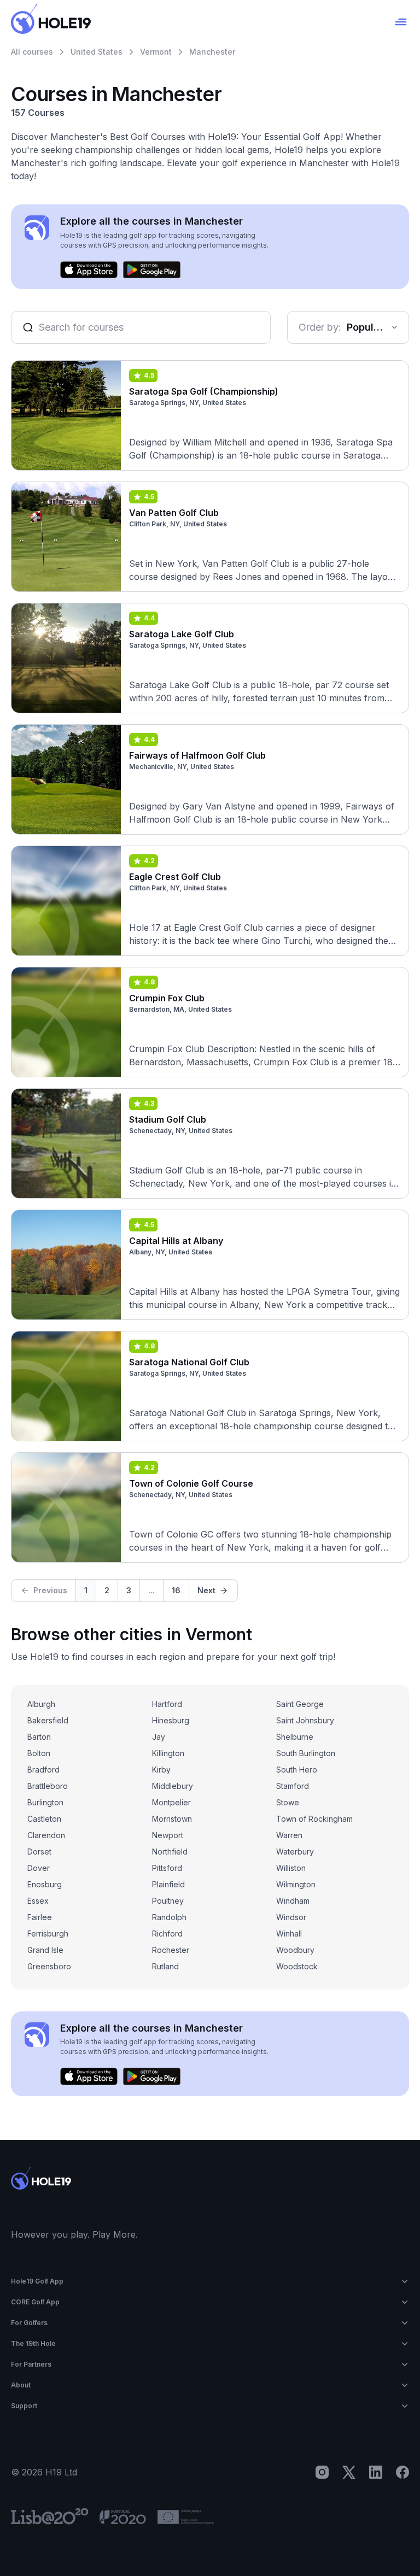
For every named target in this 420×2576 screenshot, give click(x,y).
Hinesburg (171, 1720)
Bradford (43, 1770)
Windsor (291, 1917)
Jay (159, 1737)
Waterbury (295, 1852)
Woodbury (295, 1950)
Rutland (165, 1966)
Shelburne (295, 1737)
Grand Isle (45, 1950)
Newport (168, 1835)
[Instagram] (322, 2472)
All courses (32, 52)
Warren (289, 1835)
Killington (168, 1753)
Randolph (169, 1917)
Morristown (172, 1819)
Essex (38, 1901)
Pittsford (167, 1868)
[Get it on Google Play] (152, 270)
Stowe (288, 1802)
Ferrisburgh (48, 1934)
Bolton (39, 1753)
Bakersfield (48, 1720)
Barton (39, 1737)
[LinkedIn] (376, 2472)
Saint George (300, 1704)
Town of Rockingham (314, 1819)
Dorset (39, 1852)
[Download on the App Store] (89, 270)
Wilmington (296, 1884)
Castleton (44, 1819)
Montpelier (171, 1802)
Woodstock (297, 1966)
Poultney (168, 1901)
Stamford (293, 1786)
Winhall (289, 1934)
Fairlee (40, 1917)
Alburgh (41, 1704)
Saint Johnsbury (305, 1720)
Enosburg (45, 1884)
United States (97, 52)
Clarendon (46, 1835)
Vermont (156, 52)
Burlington (45, 1802)
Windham (293, 1901)
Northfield (170, 1852)
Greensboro (49, 1966)
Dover (39, 1868)
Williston (291, 1868)
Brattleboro (48, 1786)
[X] (349, 2472)
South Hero (297, 1770)
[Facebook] (402, 2472)
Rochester (171, 1950)
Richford (167, 1934)
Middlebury (173, 1786)
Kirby (161, 1770)
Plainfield (168, 1884)
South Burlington (306, 1753)
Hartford (167, 1704)
